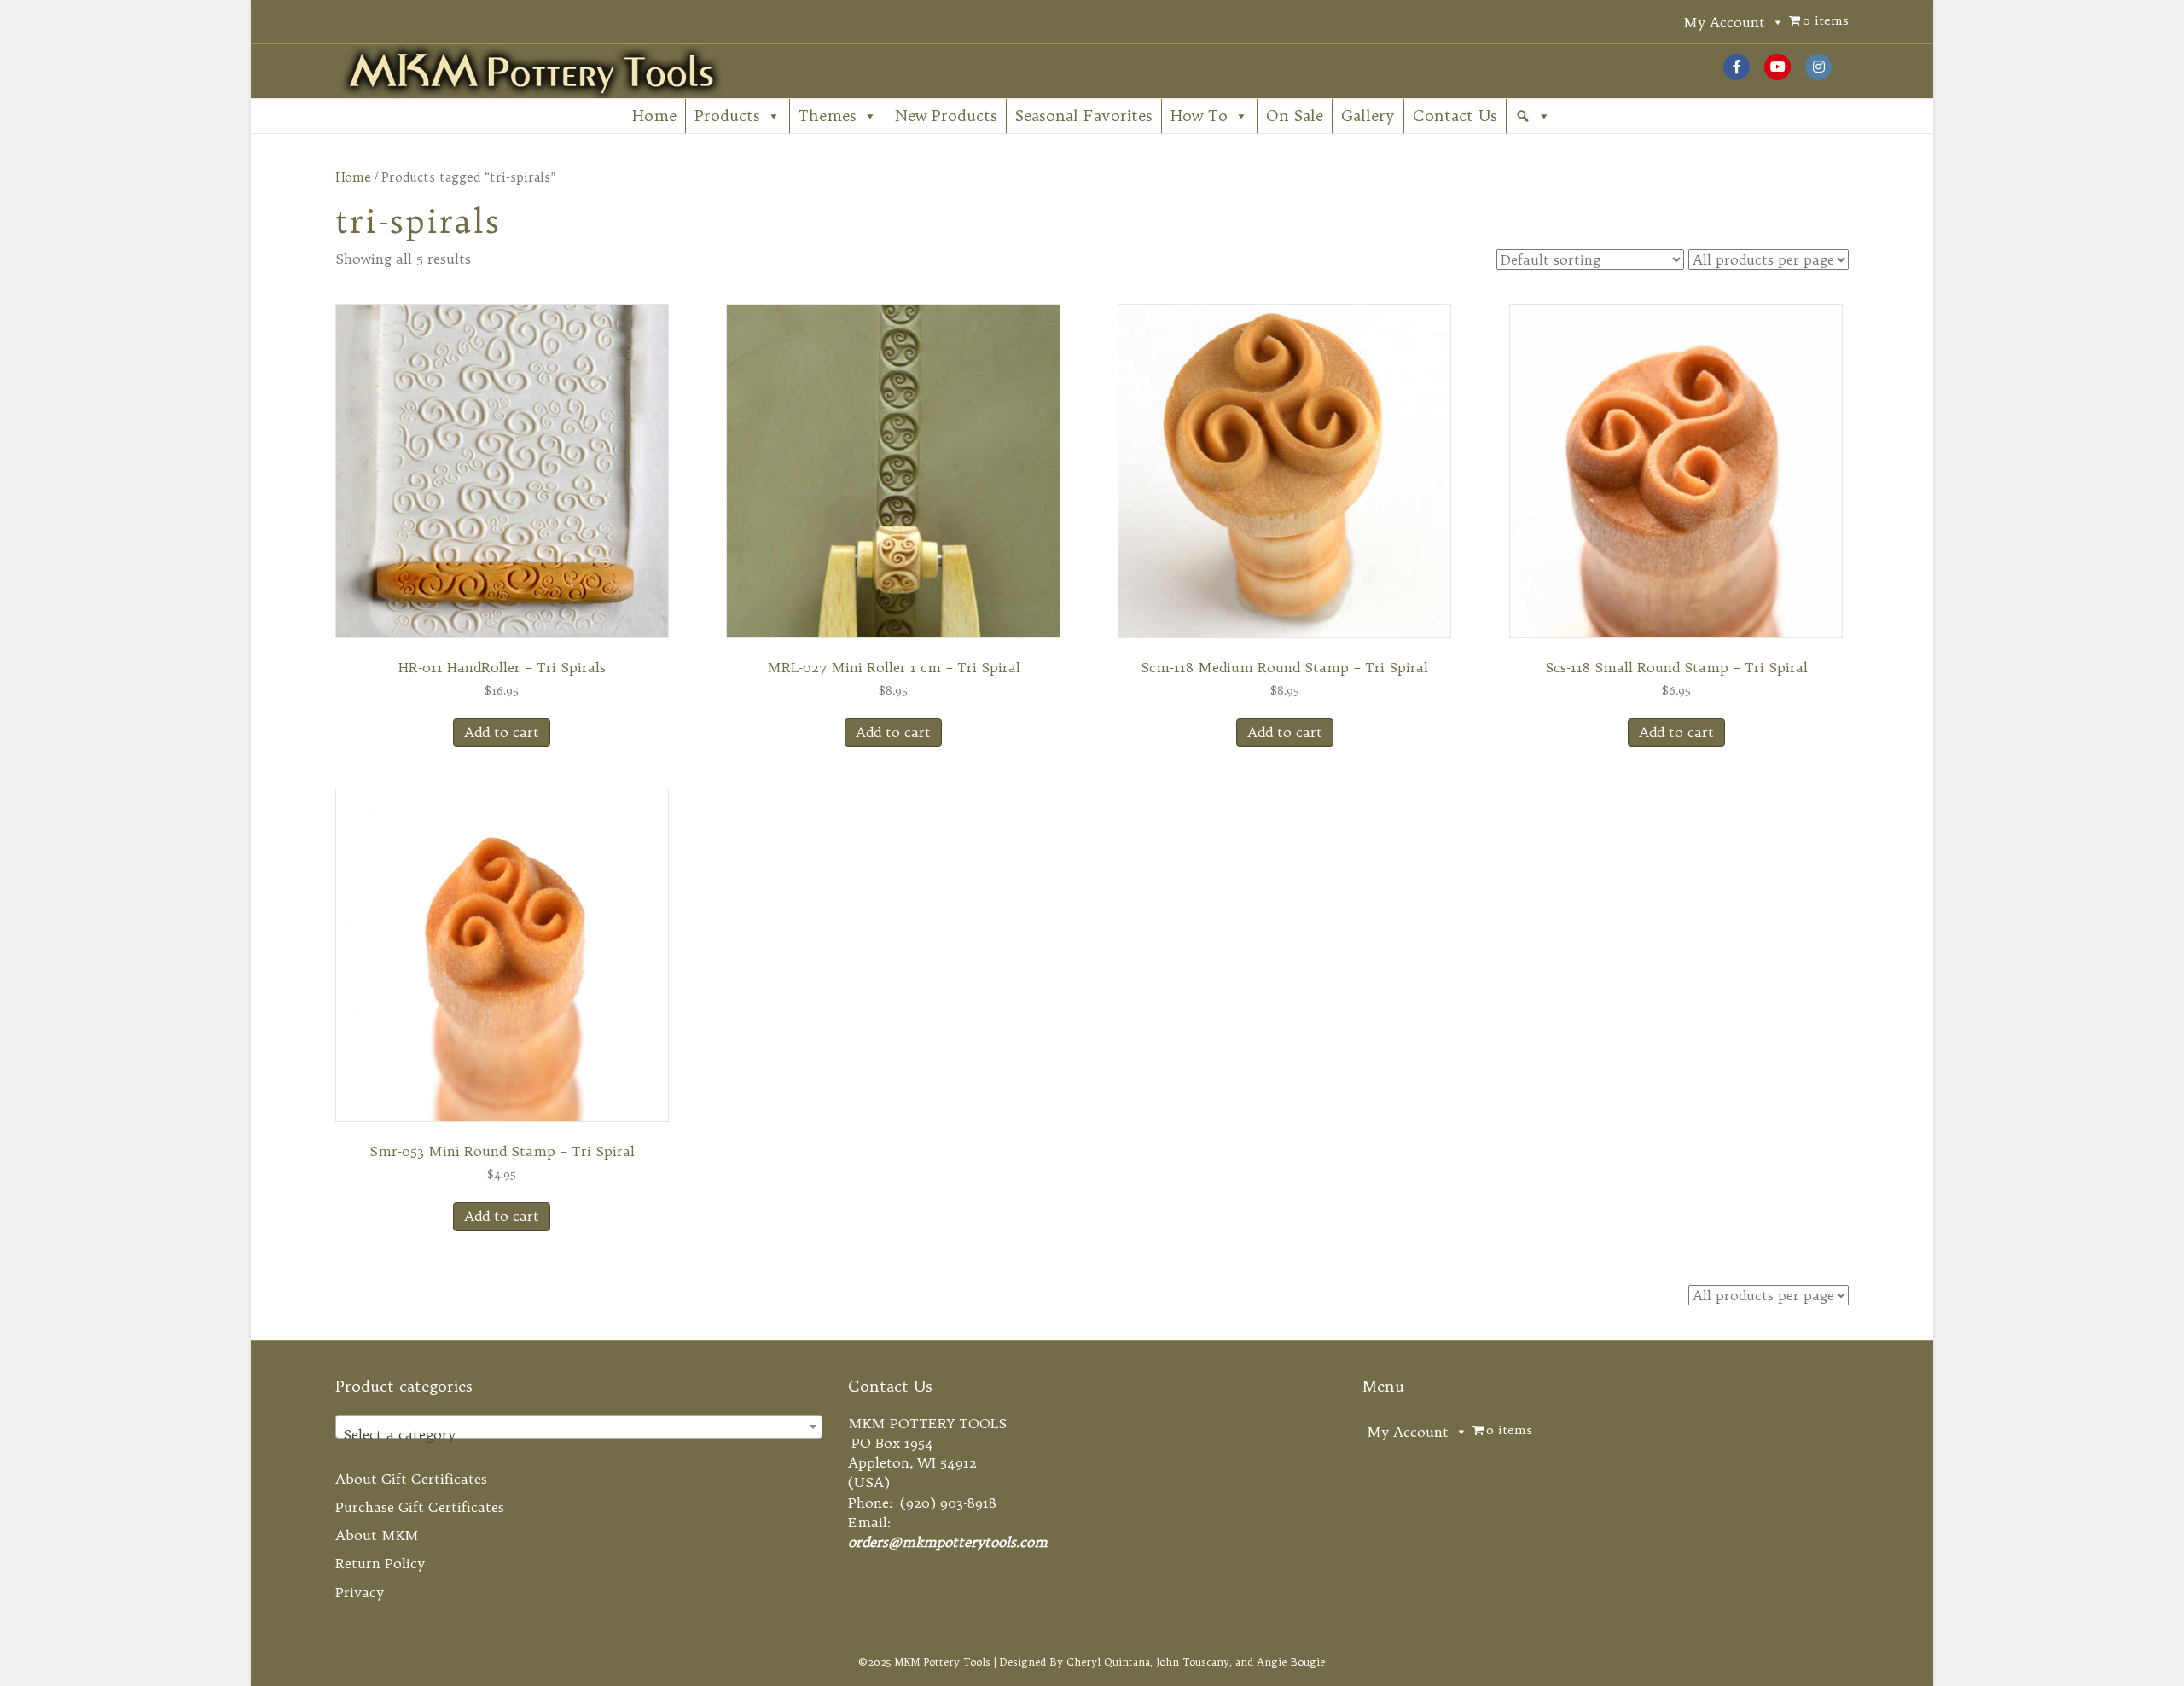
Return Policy (380, 1563)
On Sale (1295, 116)
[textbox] (579, 1434)
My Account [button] (1724, 22)
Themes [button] (828, 116)
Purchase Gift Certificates (420, 1507)
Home (654, 116)
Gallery (1368, 116)
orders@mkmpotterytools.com (948, 1542)
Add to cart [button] (502, 732)
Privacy (360, 1592)
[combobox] (579, 1427)
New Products (946, 116)
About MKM (377, 1535)
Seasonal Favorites (1084, 116)
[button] (1533, 116)
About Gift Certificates (411, 1479)
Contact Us (1455, 116)
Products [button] (727, 116)
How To (1199, 116)
